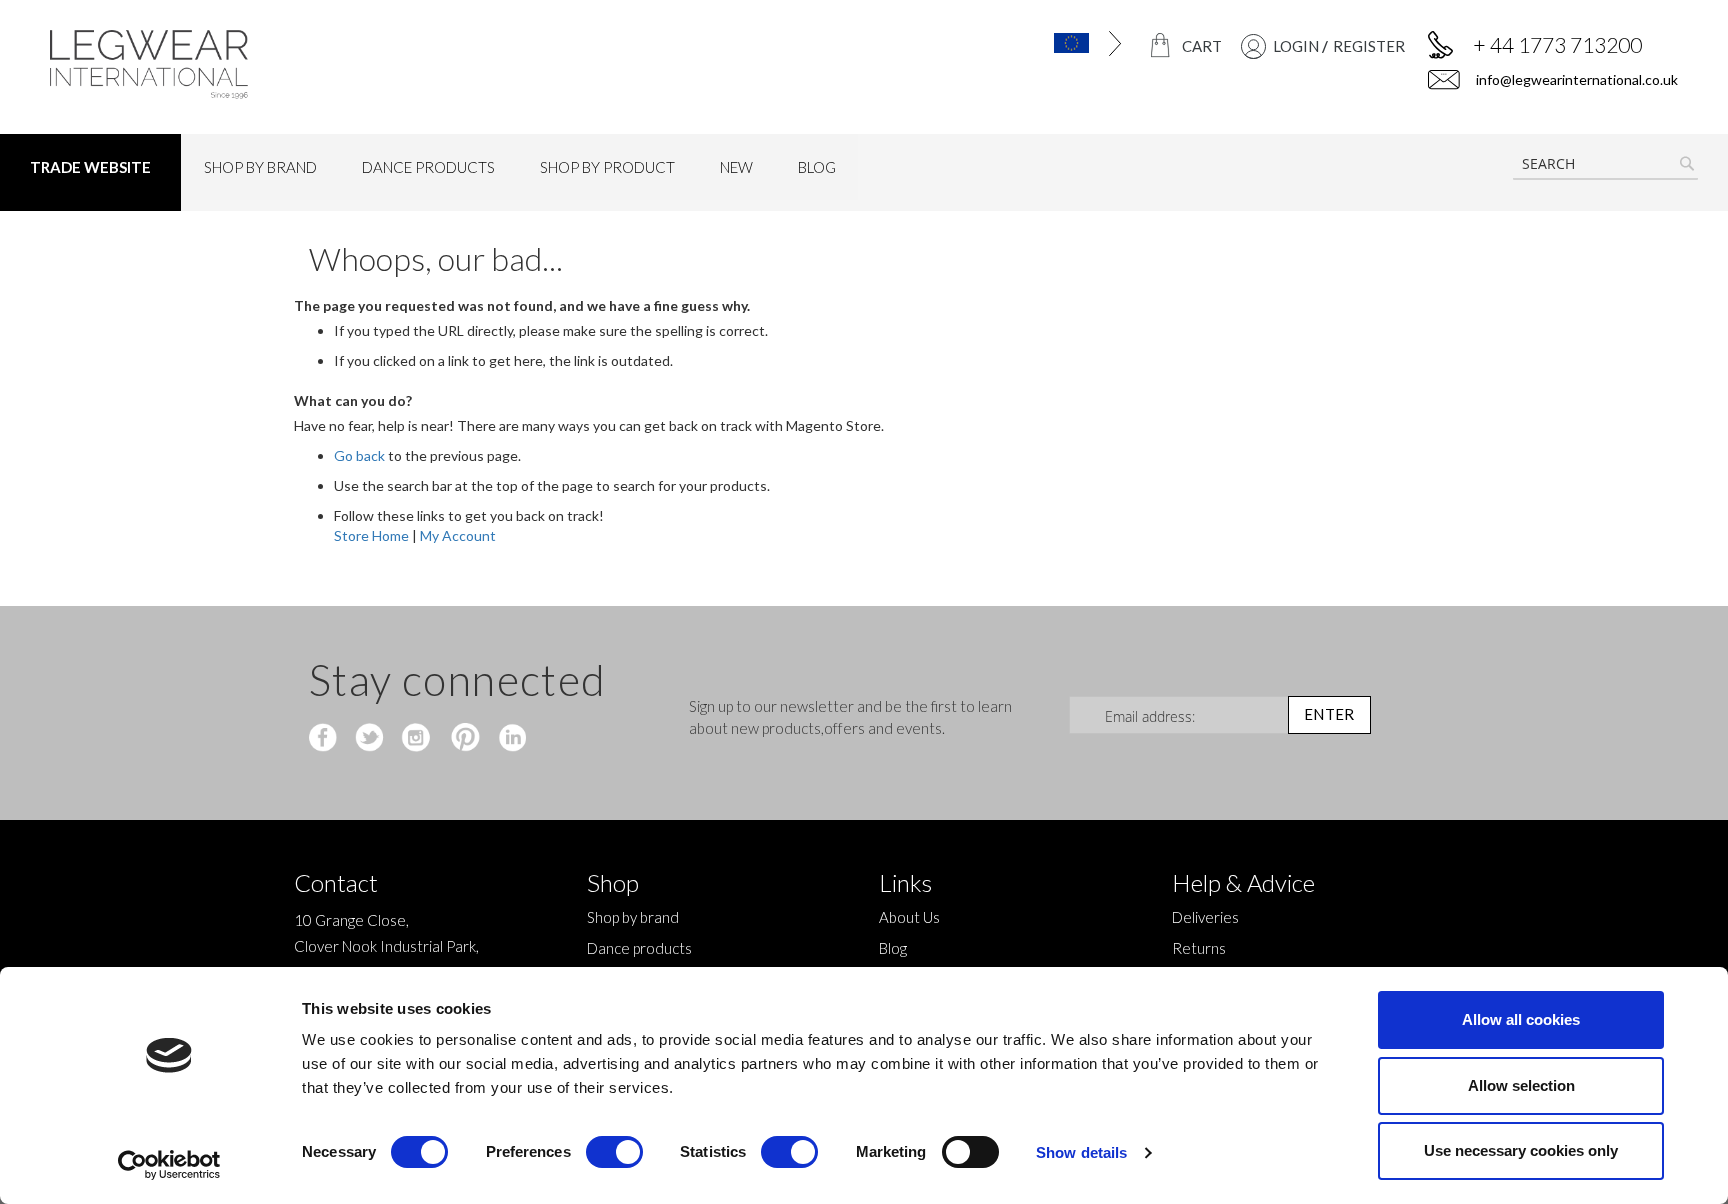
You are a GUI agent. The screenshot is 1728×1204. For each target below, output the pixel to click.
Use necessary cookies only (1521, 1150)
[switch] (614, 1154)
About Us (909, 917)
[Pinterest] (463, 739)
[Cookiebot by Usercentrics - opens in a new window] (169, 1165)
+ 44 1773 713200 (1557, 44)
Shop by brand (633, 917)
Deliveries (1205, 917)
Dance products (639, 948)
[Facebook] (325, 739)
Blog (893, 948)
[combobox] (1605, 164)
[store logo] (242, 64)
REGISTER (1369, 46)
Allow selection (1521, 1085)
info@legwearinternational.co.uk (1575, 79)
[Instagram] (417, 739)
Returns (1199, 948)
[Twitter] (371, 739)
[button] (1029, 43)
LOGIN (1296, 46)
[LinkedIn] (509, 739)
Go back (359, 455)
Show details (1081, 1152)
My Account (458, 535)
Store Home (371, 535)
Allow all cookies (1521, 1019)
